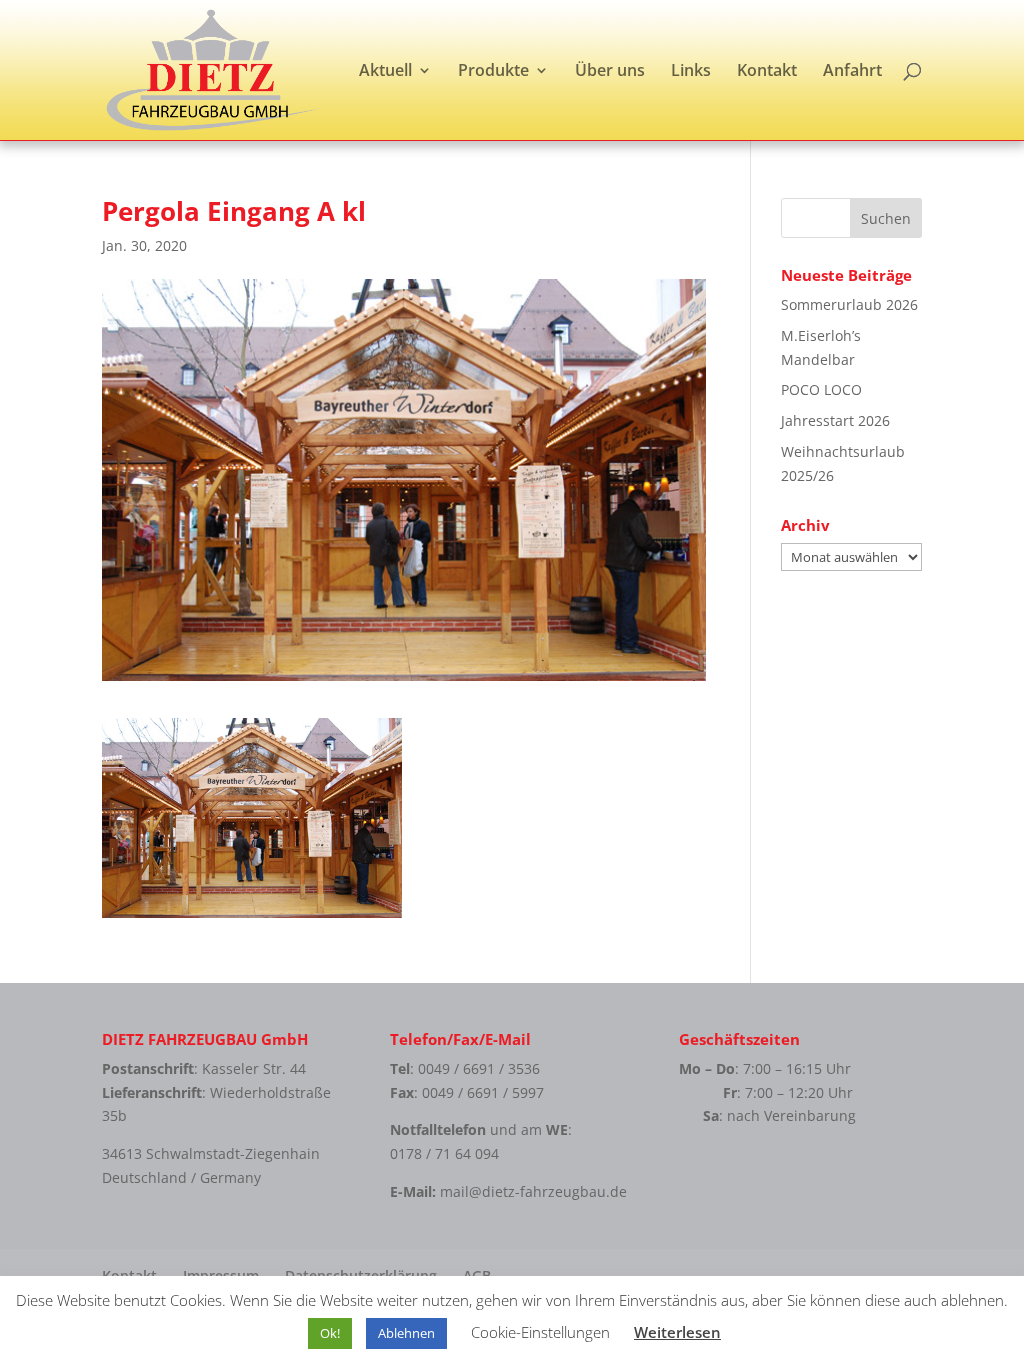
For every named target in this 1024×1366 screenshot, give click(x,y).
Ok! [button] (330, 1333)
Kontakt (767, 72)
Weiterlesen (677, 1332)
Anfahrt (852, 72)
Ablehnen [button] (406, 1333)
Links (691, 72)
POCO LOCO (821, 389)
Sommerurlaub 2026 (849, 304)
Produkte (493, 72)
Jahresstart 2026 (835, 420)
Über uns (610, 72)
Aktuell (385, 72)
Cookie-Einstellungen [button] (540, 1332)
